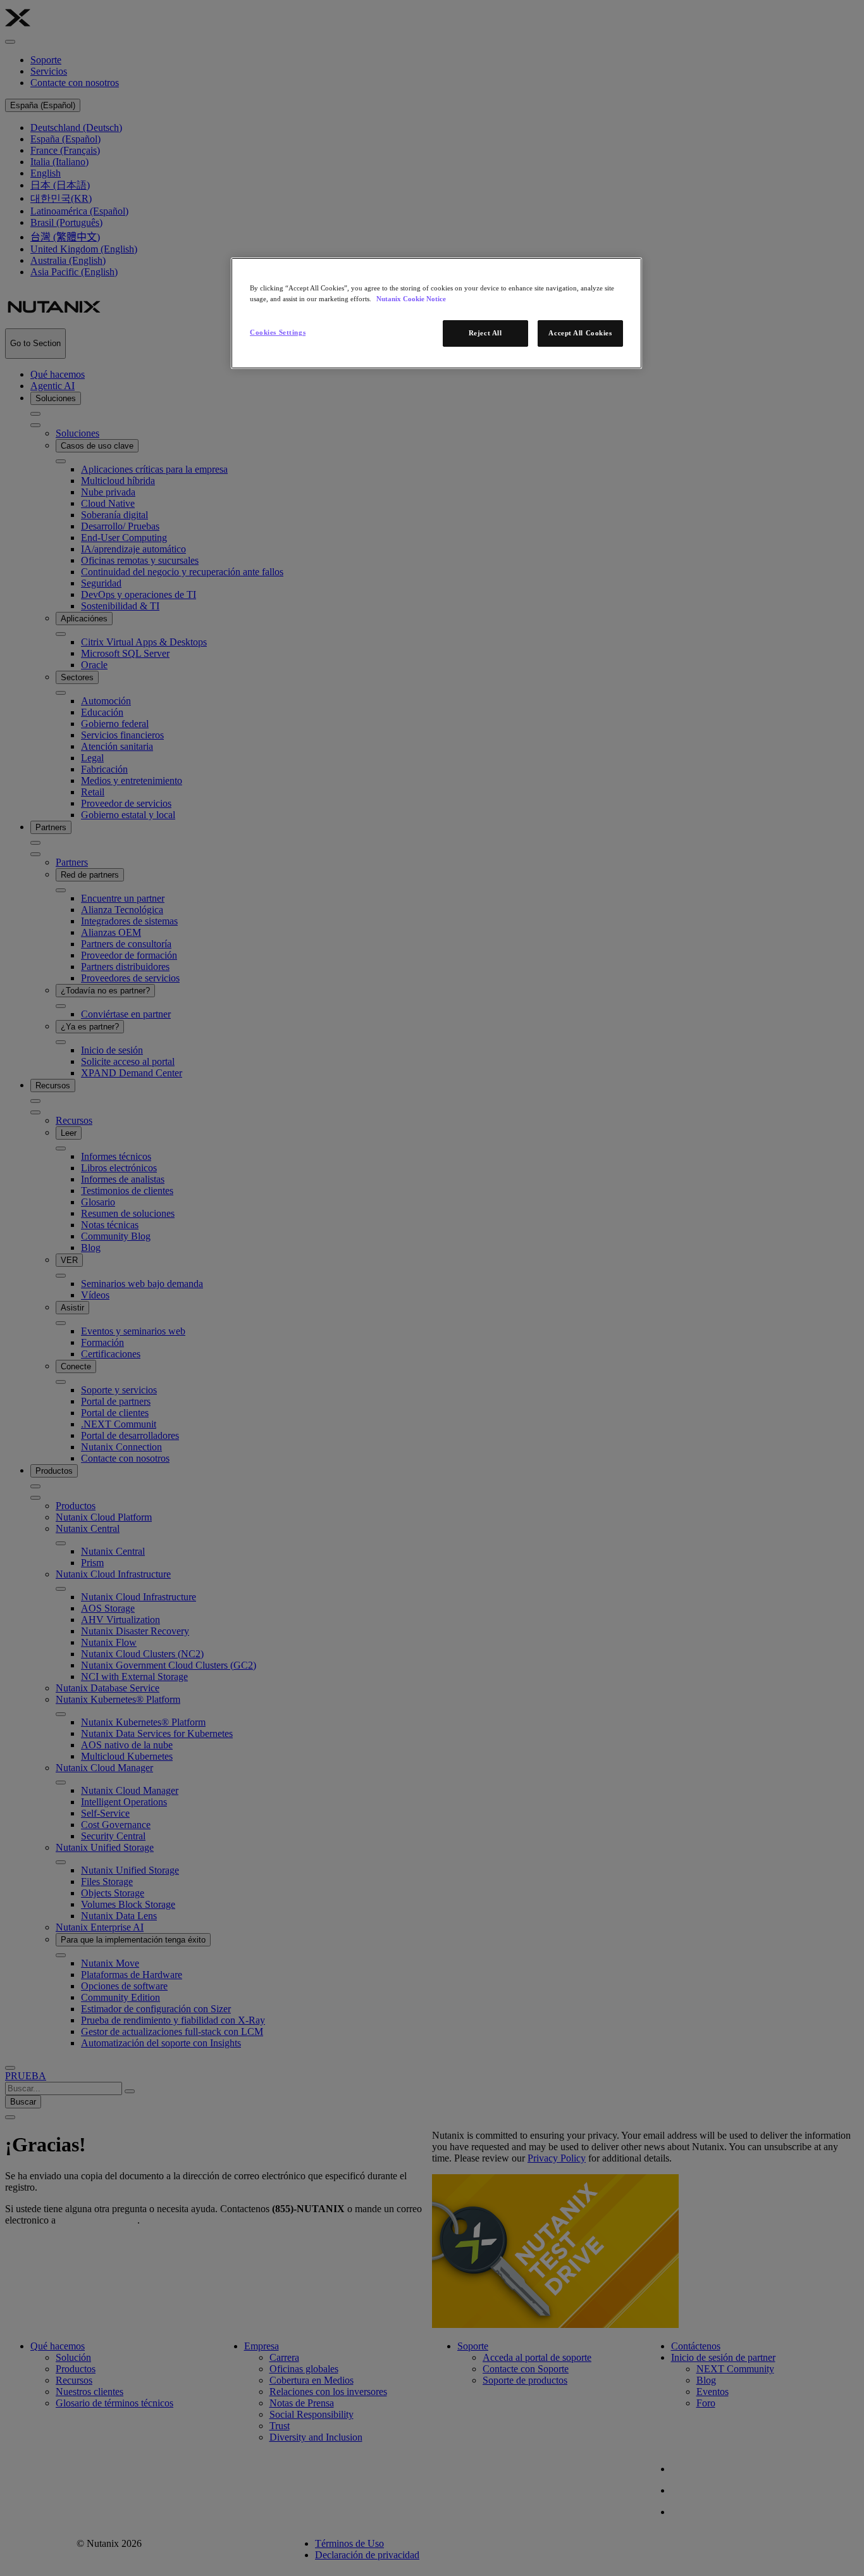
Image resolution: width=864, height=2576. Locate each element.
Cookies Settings (278, 332)
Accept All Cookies (580, 333)
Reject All (485, 333)
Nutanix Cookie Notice (411, 299)
